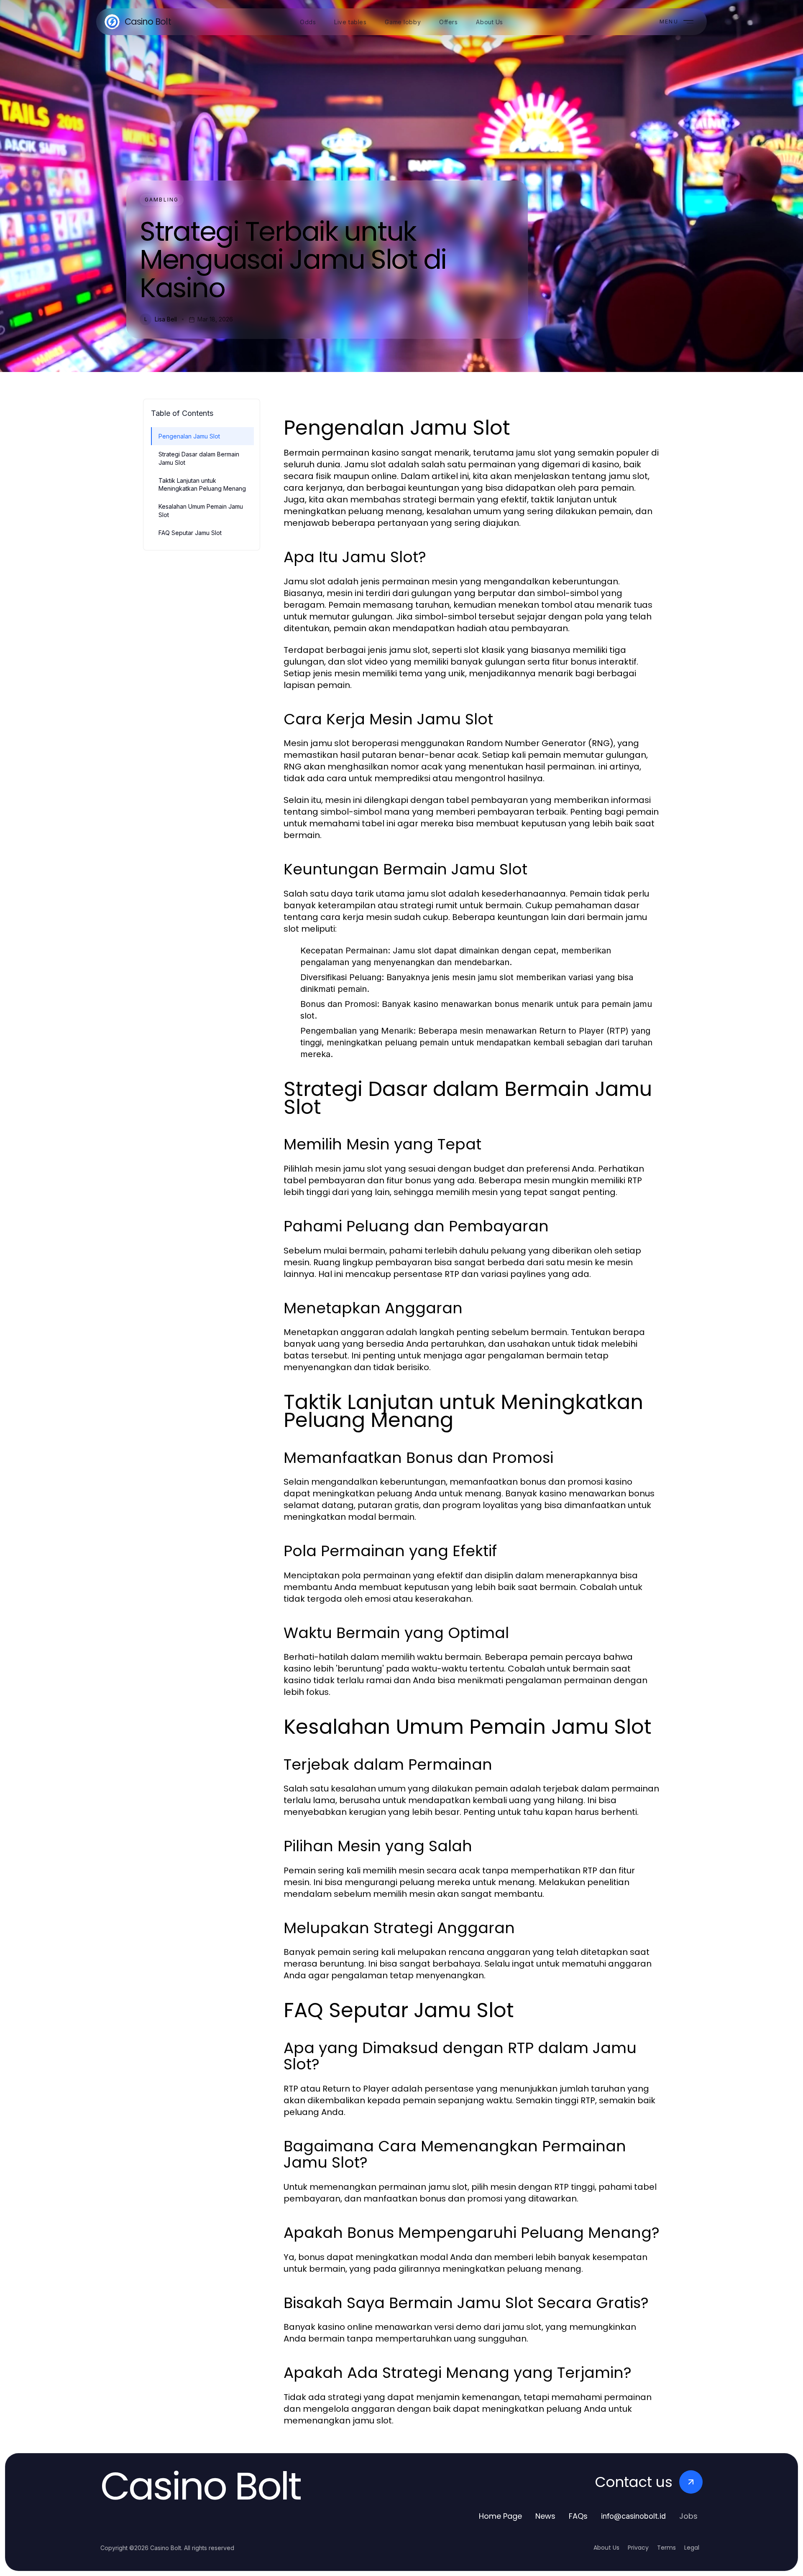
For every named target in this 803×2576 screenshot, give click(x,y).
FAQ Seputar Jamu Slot (190, 533)
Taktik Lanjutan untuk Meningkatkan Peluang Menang (202, 484)
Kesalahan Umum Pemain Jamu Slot (201, 510)
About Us (606, 2548)
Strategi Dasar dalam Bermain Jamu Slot (199, 458)
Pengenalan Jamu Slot (189, 436)
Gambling (162, 200)
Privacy (638, 2548)
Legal (692, 2548)
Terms (666, 2548)
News (545, 2516)
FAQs (578, 2516)
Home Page (500, 2516)
